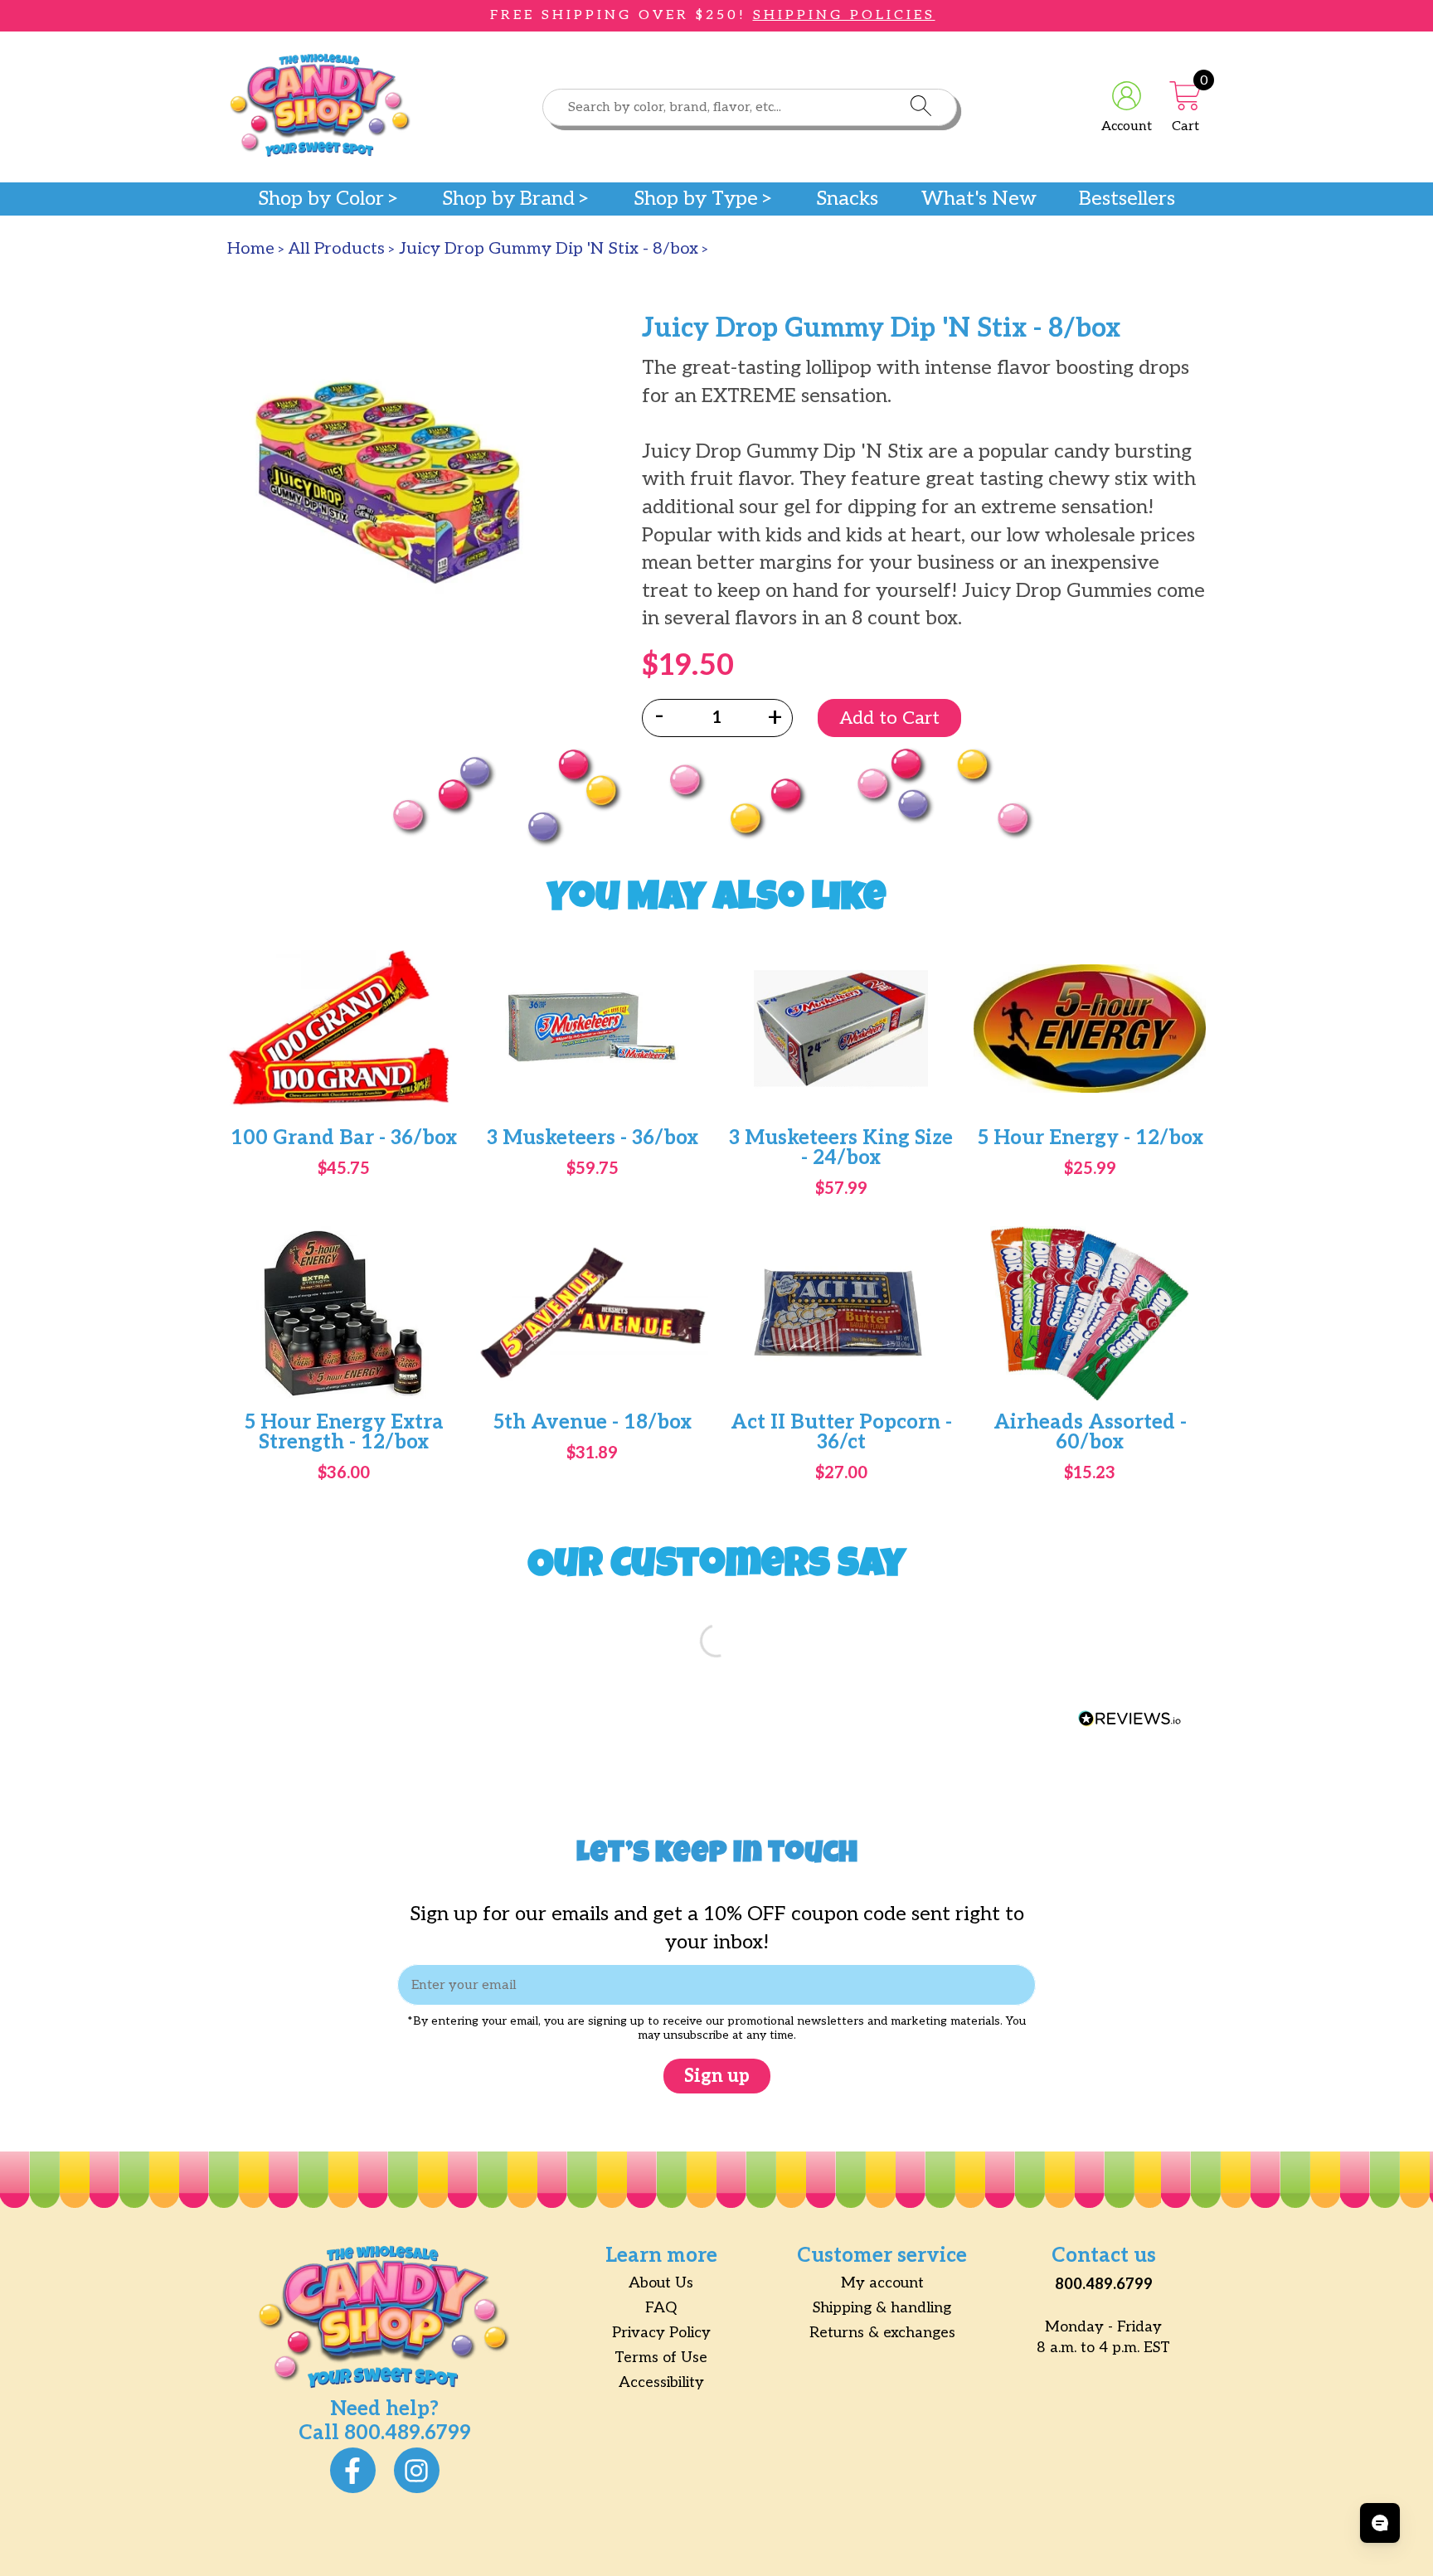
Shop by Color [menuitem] (321, 199)
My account (882, 2283)
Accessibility (661, 2382)
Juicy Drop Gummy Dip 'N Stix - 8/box (549, 249)
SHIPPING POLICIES (844, 15)
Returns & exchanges (882, 2333)
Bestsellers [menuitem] (1127, 199)
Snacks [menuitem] (847, 199)
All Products (337, 249)
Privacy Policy (661, 2333)
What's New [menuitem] (979, 199)
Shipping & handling (882, 2308)
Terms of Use (661, 2358)
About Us (661, 2283)
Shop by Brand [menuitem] (508, 199)
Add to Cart (889, 718)
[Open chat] (1380, 2523)
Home (251, 249)
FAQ (661, 2308)
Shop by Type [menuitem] (696, 199)
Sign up (717, 2076)
